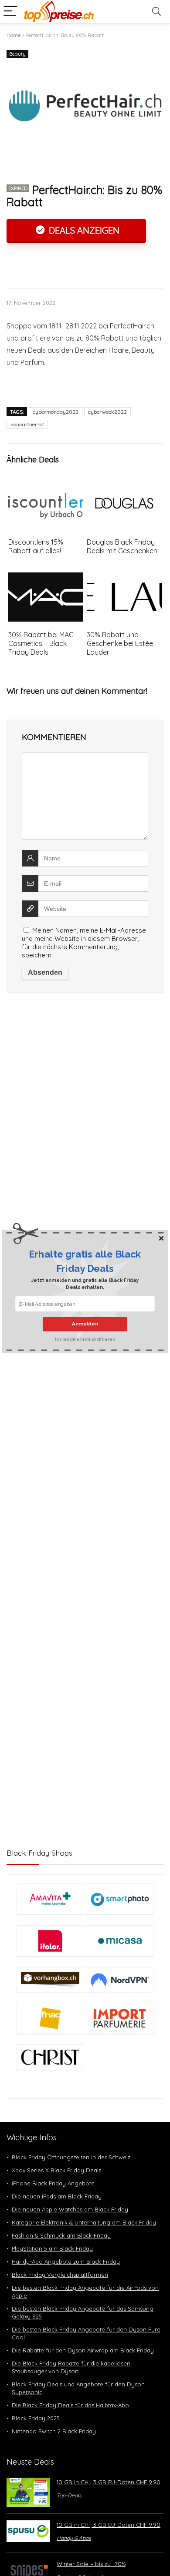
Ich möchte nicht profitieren (85, 1338)
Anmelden (85, 1324)
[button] (85, 1261)
